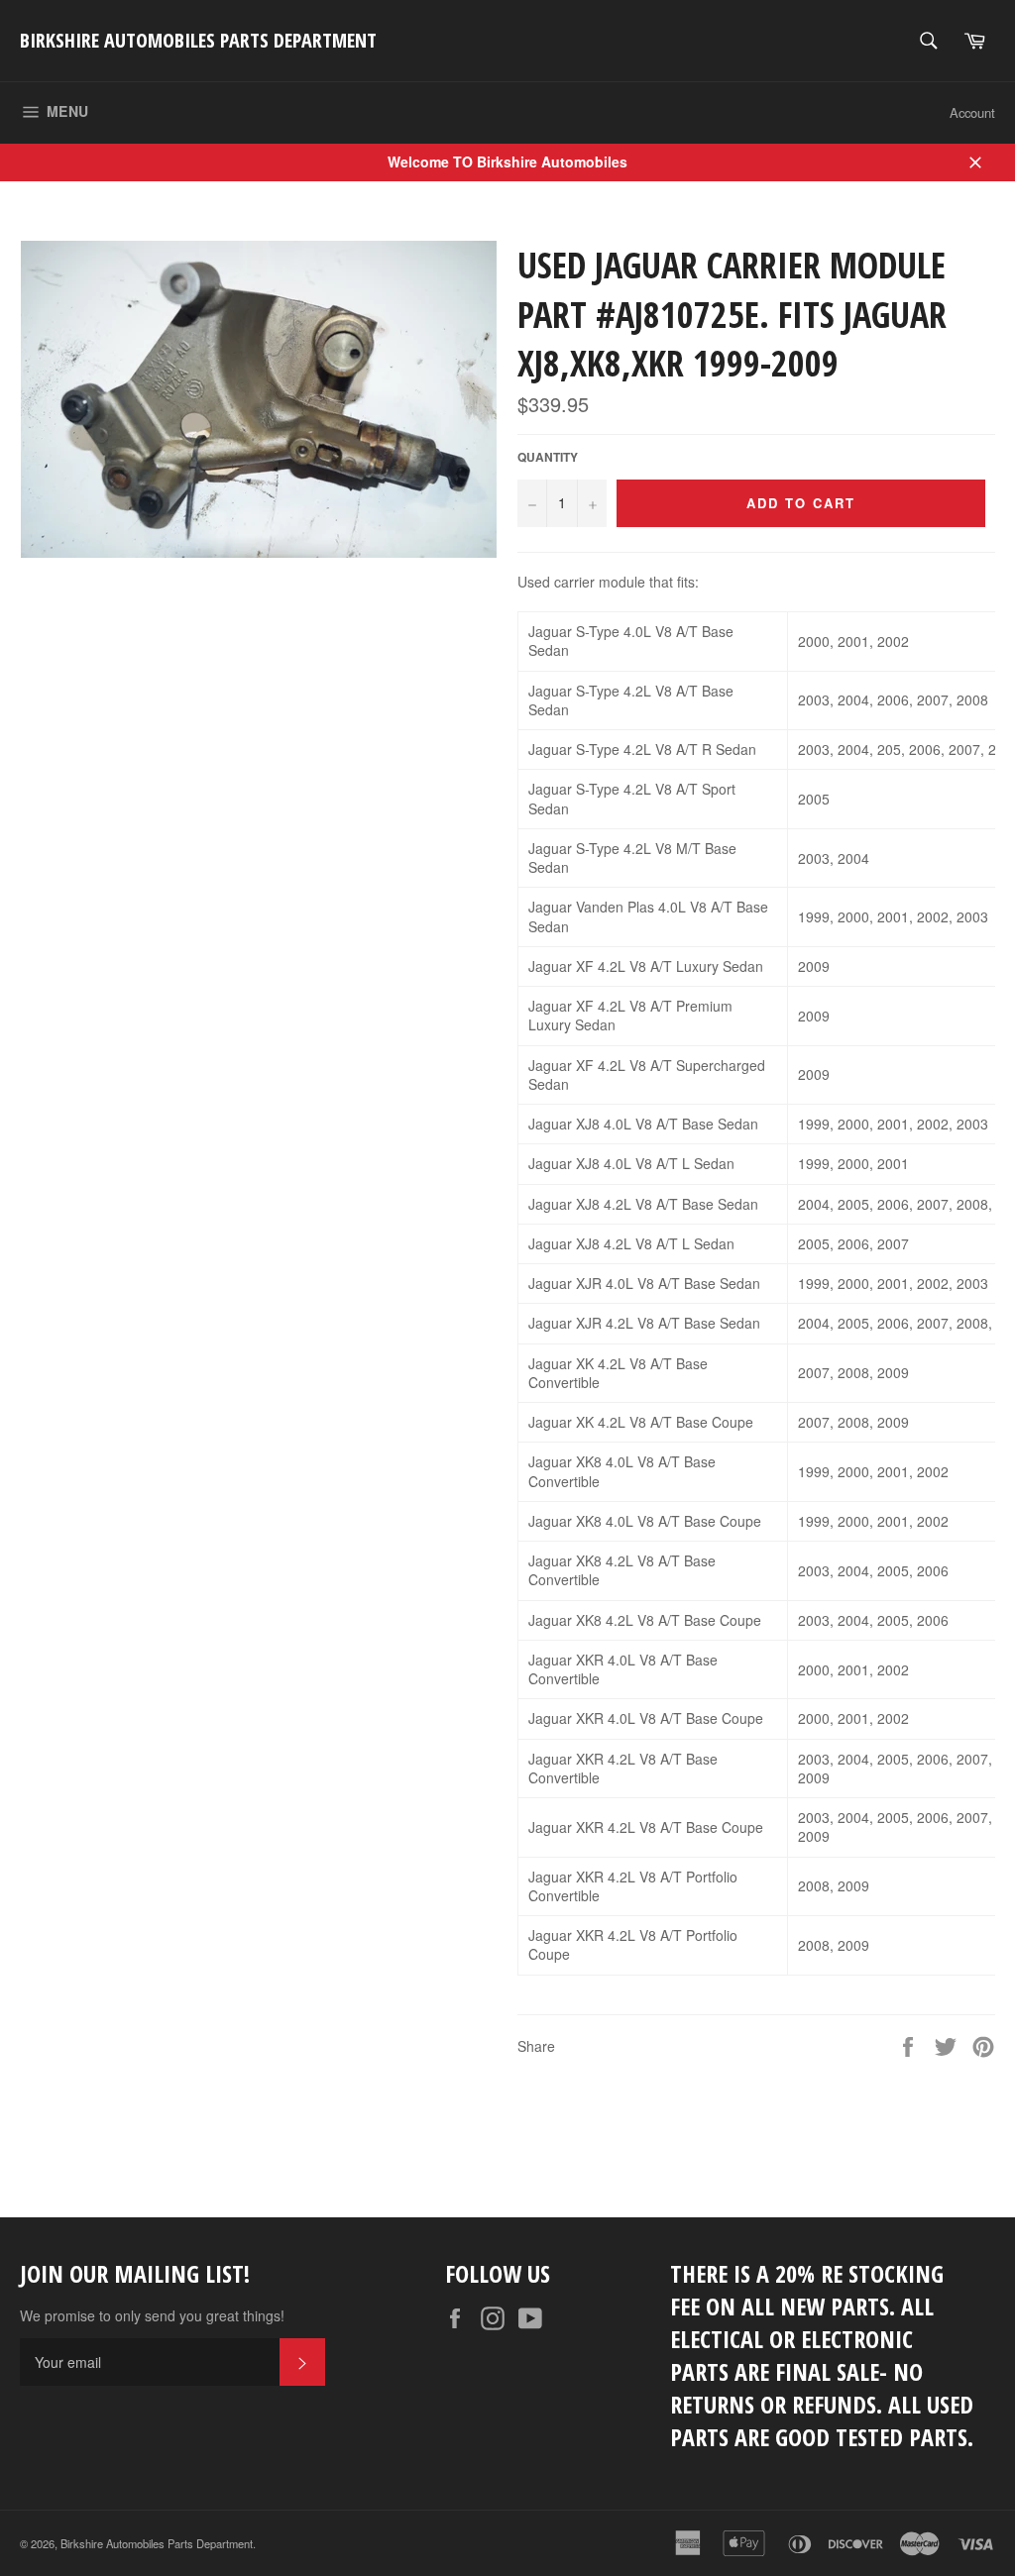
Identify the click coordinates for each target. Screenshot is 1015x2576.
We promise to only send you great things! (152, 2316)
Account (972, 112)
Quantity (548, 458)
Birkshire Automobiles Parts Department (198, 40)
